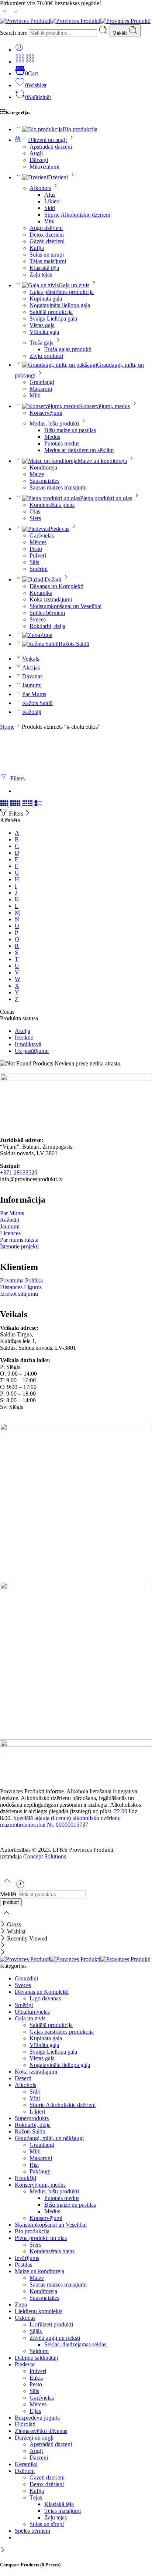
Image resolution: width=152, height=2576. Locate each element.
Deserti (23, 2078)
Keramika (41, 593)
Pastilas (23, 2265)
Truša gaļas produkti (68, 349)
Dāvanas (32, 676)
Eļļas (35, 2411)
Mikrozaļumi (44, 167)
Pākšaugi (40, 2171)
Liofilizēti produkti (51, 2324)
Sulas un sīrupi (47, 255)
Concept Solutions (45, 1856)
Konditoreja (43, 467)
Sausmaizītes (44, 481)
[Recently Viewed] (20, 1887)
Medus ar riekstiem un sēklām (79, 450)
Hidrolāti (25, 2424)
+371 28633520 (19, 1172)
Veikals (31, 659)
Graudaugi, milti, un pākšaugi (49, 2138)
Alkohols (40, 188)
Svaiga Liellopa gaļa (53, 318)
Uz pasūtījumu (32, 1051)
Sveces (38, 619)
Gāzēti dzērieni (47, 241)
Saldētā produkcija (51, 312)
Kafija (37, 248)
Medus (52, 437)
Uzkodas (25, 2318)
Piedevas (59, 529)
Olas (35, 511)
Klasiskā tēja (44, 268)
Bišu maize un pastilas (70, 430)
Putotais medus (62, 443)
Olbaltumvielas (32, 2012)
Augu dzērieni (46, 228)
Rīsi (34, 2165)
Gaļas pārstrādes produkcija (62, 292)
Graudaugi (42, 382)
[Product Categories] (20, 62)
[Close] (27, 814)
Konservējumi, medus (104, 406)
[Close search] (7, 1917)
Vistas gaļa (42, 325)
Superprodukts (32, 2118)
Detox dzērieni (47, 235)
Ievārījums (27, 2258)
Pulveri (38, 555)
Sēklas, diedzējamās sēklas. (76, 2344)
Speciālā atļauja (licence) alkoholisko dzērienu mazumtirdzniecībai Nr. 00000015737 (60, 1821)
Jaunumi (32, 685)
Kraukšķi (25, 2178)
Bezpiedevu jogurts (37, 2418)
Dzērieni (58, 177)
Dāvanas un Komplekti (56, 586)
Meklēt (120, 33)
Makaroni (41, 389)
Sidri (50, 208)
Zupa (46, 635)
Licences (10, 1233)
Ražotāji (32, 712)
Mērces (38, 542)
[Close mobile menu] (3, 1953)
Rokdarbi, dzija (47, 626)
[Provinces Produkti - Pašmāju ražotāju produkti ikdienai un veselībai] (75, 21)
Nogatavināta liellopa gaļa (60, 305)
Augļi (36, 153)
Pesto (36, 549)
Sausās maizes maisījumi (58, 487)
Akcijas (31, 667)
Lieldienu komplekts (39, 2311)
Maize (37, 474)
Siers (35, 518)
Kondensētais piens (52, 505)
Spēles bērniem (47, 613)
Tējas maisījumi (48, 261)
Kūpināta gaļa (46, 299)
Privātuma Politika (21, 1280)
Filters (16, 778)
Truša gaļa (42, 343)
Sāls (34, 562)
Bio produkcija (80, 129)
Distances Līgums (21, 1287)
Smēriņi (39, 569)
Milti (35, 395)
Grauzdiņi (26, 1978)
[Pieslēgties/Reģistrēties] (19, 50)
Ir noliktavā (28, 1044)
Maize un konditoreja (102, 461)
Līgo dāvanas (45, 1998)
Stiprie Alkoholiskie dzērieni (77, 215)
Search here (14, 33)
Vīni (49, 221)
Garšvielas (42, 535)
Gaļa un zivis (74, 285)
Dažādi (53, 579)
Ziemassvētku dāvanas (41, 2431)
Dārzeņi (39, 160)
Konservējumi (46, 413)
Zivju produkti (46, 356)
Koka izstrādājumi (51, 599)
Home (7, 727)
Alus (50, 195)
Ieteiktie (24, 1038)
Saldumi (39, 2351)
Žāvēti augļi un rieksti (55, 2338)
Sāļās (36, 2331)
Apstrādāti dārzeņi (51, 147)
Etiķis (36, 2378)
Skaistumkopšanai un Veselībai (65, 606)
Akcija (23, 1031)
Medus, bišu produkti (54, 423)
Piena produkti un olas (106, 498)
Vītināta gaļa (44, 332)
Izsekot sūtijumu (19, 1294)
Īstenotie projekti (19, 1246)
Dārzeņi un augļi (47, 140)
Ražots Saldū (74, 644)
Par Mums (34, 694)
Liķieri (52, 201)
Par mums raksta (19, 1240)
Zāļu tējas (41, 274)
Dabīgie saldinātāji (36, 2358)
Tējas (36, 2497)
